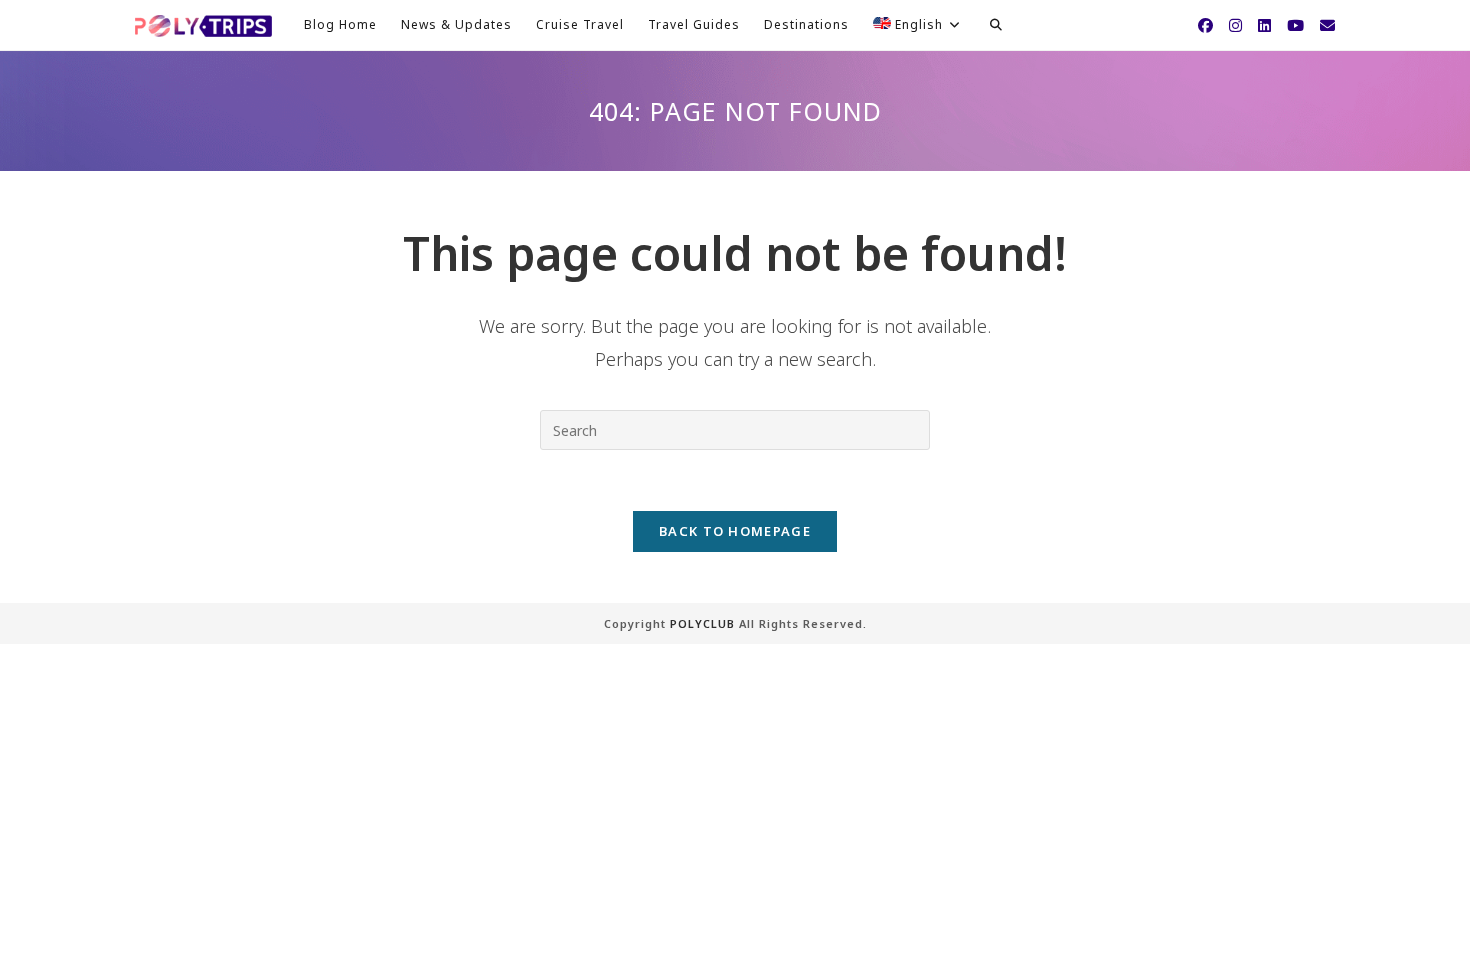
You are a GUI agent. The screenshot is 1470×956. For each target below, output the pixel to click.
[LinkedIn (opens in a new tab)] (1264, 25)
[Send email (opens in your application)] (1327, 25)
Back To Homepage (735, 531)
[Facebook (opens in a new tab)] (1205, 25)
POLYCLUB (702, 623)
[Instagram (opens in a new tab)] (1235, 25)
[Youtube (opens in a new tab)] (1295, 25)
